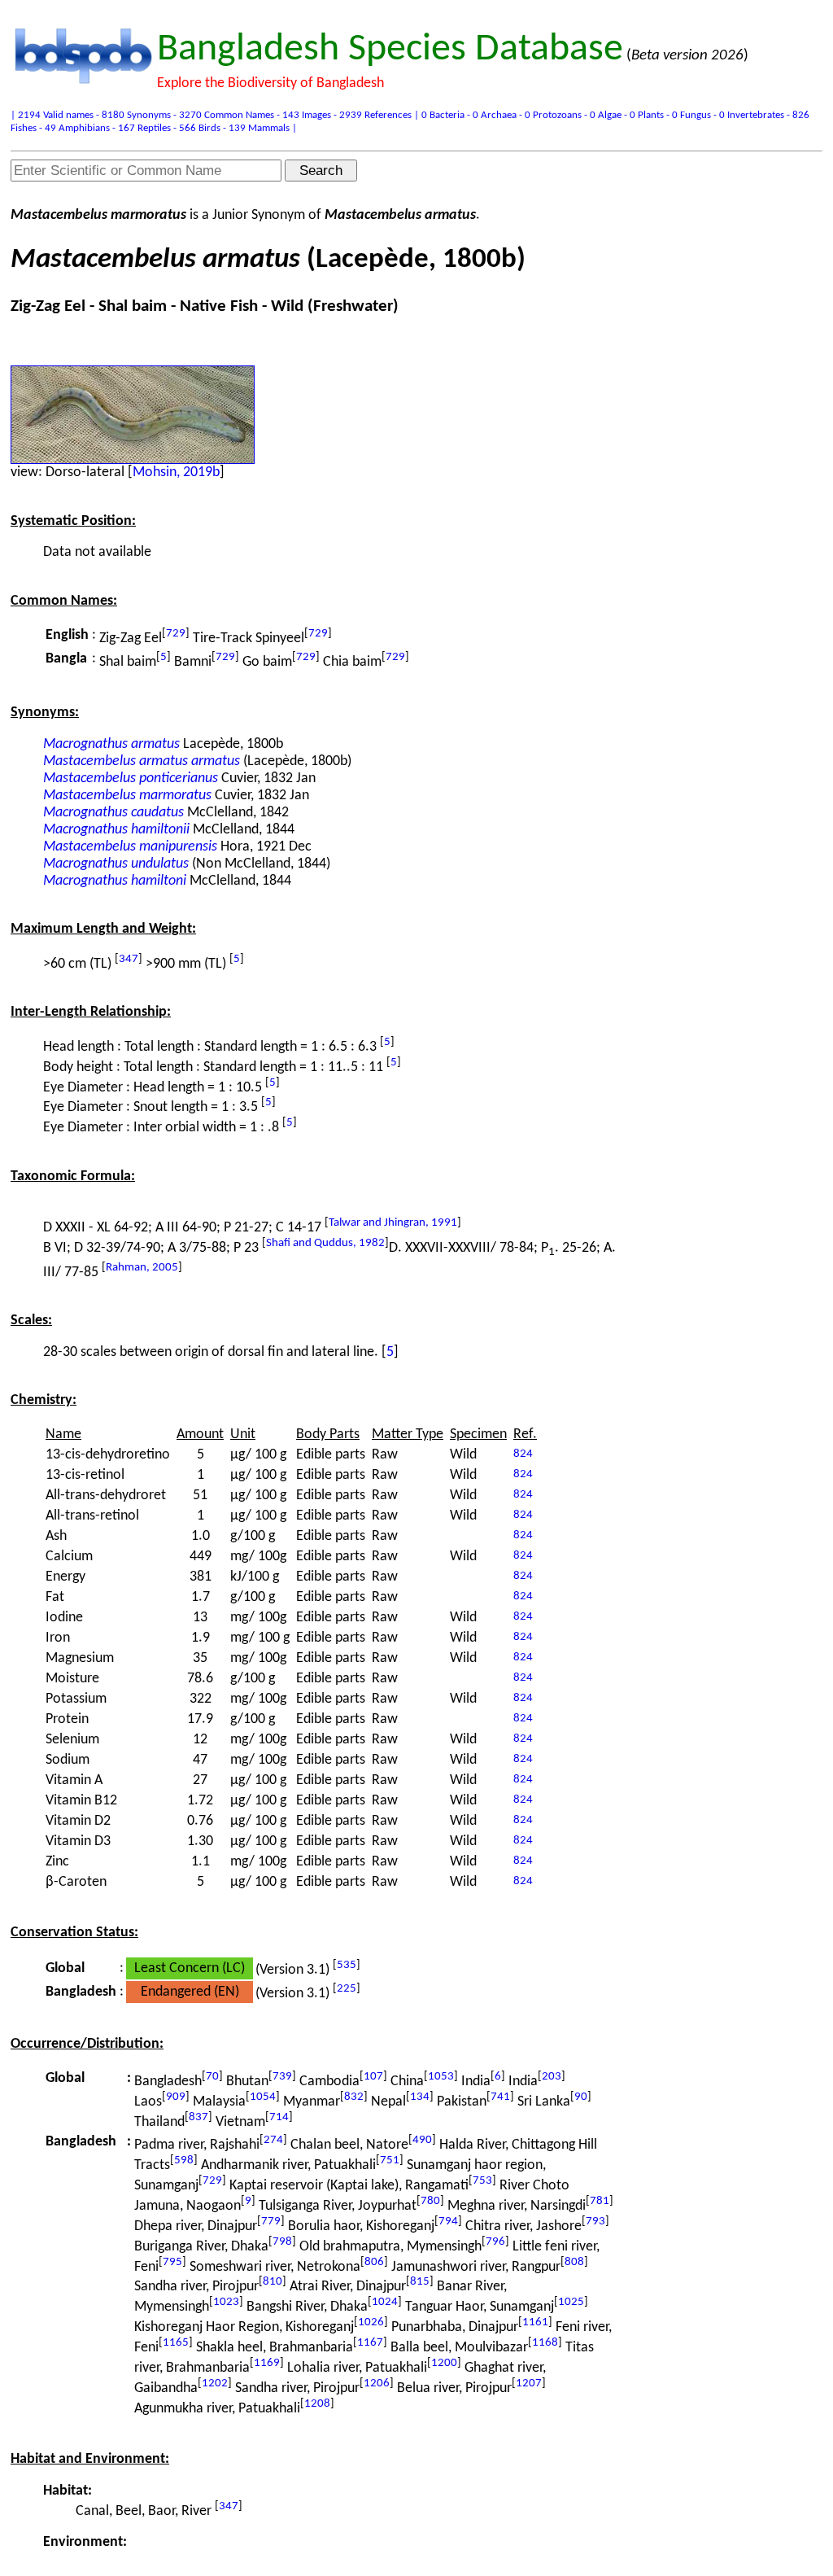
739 (282, 2077)
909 (176, 2097)
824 (523, 1454)
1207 (529, 2384)
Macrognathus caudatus (113, 813)
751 (390, 2161)
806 (374, 2262)
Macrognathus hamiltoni (115, 881)
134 (420, 2097)
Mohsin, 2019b (176, 472)
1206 (377, 2384)
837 (198, 2117)
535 (347, 1965)
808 (574, 2262)
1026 (371, 2322)
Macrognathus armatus (111, 744)
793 (595, 2222)
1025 (571, 2302)
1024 (385, 2302)
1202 (215, 2384)
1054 (263, 2097)
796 (495, 2242)
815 (420, 2282)
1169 (267, 2363)
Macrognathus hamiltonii (116, 830)
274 (273, 2140)
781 (600, 2201)
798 (282, 2242)
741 (500, 2097)
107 (373, 2077)
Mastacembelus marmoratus (127, 796)
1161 (535, 2322)
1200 (444, 2363)
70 (212, 2077)
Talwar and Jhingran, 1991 (393, 1223)
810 (273, 2282)
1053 (441, 2077)
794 (448, 2222)
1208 (317, 2404)
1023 (226, 2302)
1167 (370, 2343)
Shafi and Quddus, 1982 (325, 1243)
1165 (176, 2343)
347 (129, 959)
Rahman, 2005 (142, 1268)
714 (279, 2117)
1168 (545, 2343)
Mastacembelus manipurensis (130, 847)
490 (422, 2140)
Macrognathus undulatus (116, 864)
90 (581, 2097)
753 (482, 2181)
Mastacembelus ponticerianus (131, 778)
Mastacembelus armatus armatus (142, 761)
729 (176, 634)
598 (184, 2161)
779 (271, 2222)
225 (347, 1989)
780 (430, 2201)
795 (172, 2262)
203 (552, 2077)
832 (354, 2097)
